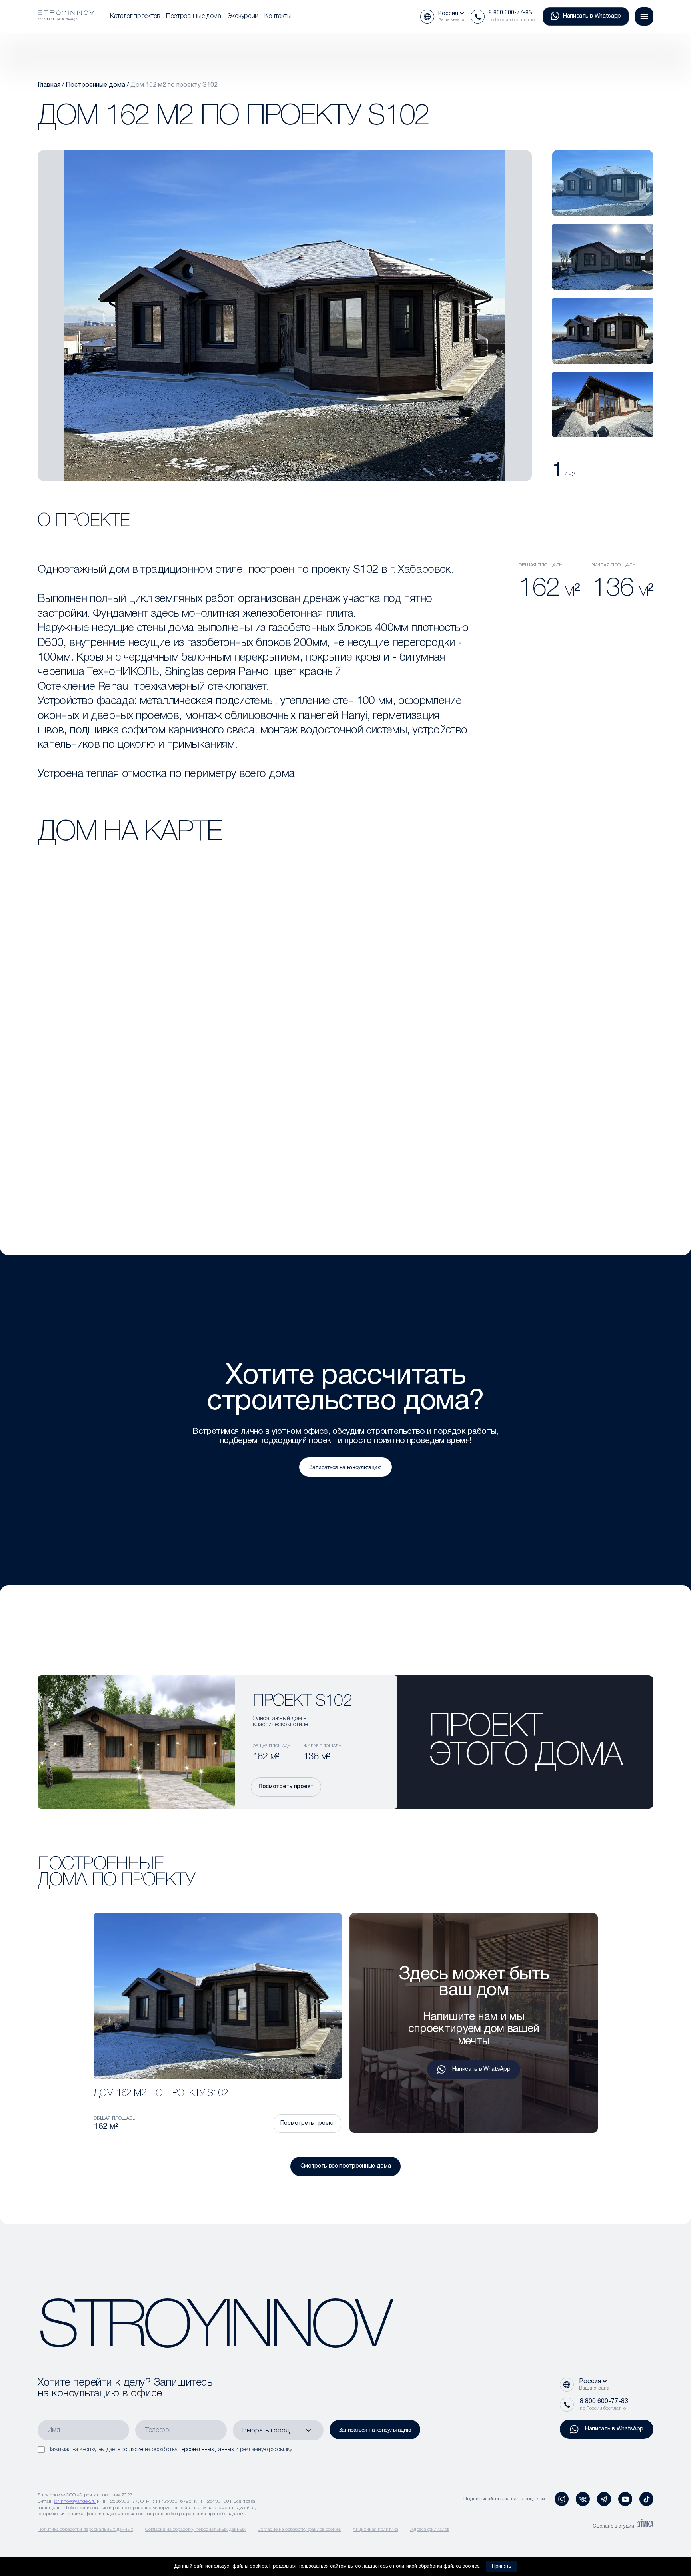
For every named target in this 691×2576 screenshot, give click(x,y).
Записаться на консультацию (345, 1467)
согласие (132, 2450)
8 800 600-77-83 (510, 13)
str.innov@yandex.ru (75, 2501)
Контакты (278, 16)
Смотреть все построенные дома (346, 2166)
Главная (49, 85)
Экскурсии (243, 16)
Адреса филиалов (430, 2529)
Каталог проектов (135, 16)
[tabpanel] (603, 183)
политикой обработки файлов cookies (436, 2566)
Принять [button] (501, 2566)
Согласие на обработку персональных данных (195, 2529)
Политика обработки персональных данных (85, 2529)
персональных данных (206, 2450)
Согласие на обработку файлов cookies (299, 2529)
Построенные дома (194, 16)
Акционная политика (375, 2529)
